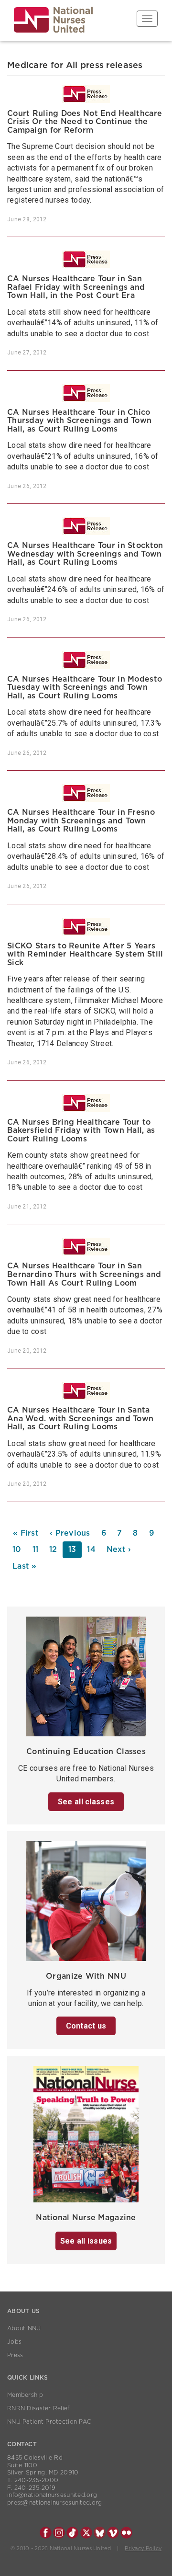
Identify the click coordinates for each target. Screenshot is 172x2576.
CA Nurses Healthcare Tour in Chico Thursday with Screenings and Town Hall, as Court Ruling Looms (79, 421)
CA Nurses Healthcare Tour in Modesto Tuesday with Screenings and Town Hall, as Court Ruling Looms (85, 688)
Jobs (14, 2342)
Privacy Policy (143, 2548)
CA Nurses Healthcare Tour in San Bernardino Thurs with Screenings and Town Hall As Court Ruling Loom (84, 1274)
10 (20, 1550)
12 (56, 1550)
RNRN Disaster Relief (38, 2408)
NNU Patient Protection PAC (49, 2422)
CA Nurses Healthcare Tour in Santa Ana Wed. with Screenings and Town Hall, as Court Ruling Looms (80, 1419)
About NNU (24, 2328)
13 (75, 1552)
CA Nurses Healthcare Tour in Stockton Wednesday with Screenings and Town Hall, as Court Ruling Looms (85, 554)
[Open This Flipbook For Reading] (86, 2137)
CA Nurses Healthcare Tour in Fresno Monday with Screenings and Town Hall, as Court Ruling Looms (81, 821)
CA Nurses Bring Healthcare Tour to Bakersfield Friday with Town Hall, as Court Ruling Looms (81, 1131)
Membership (25, 2395)
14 (94, 1550)
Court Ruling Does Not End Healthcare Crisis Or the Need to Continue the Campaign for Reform (85, 122)
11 (38, 1550)
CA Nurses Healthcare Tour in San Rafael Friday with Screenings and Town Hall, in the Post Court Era (76, 287)
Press (15, 2355)
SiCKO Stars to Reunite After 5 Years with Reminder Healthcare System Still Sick (85, 954)
